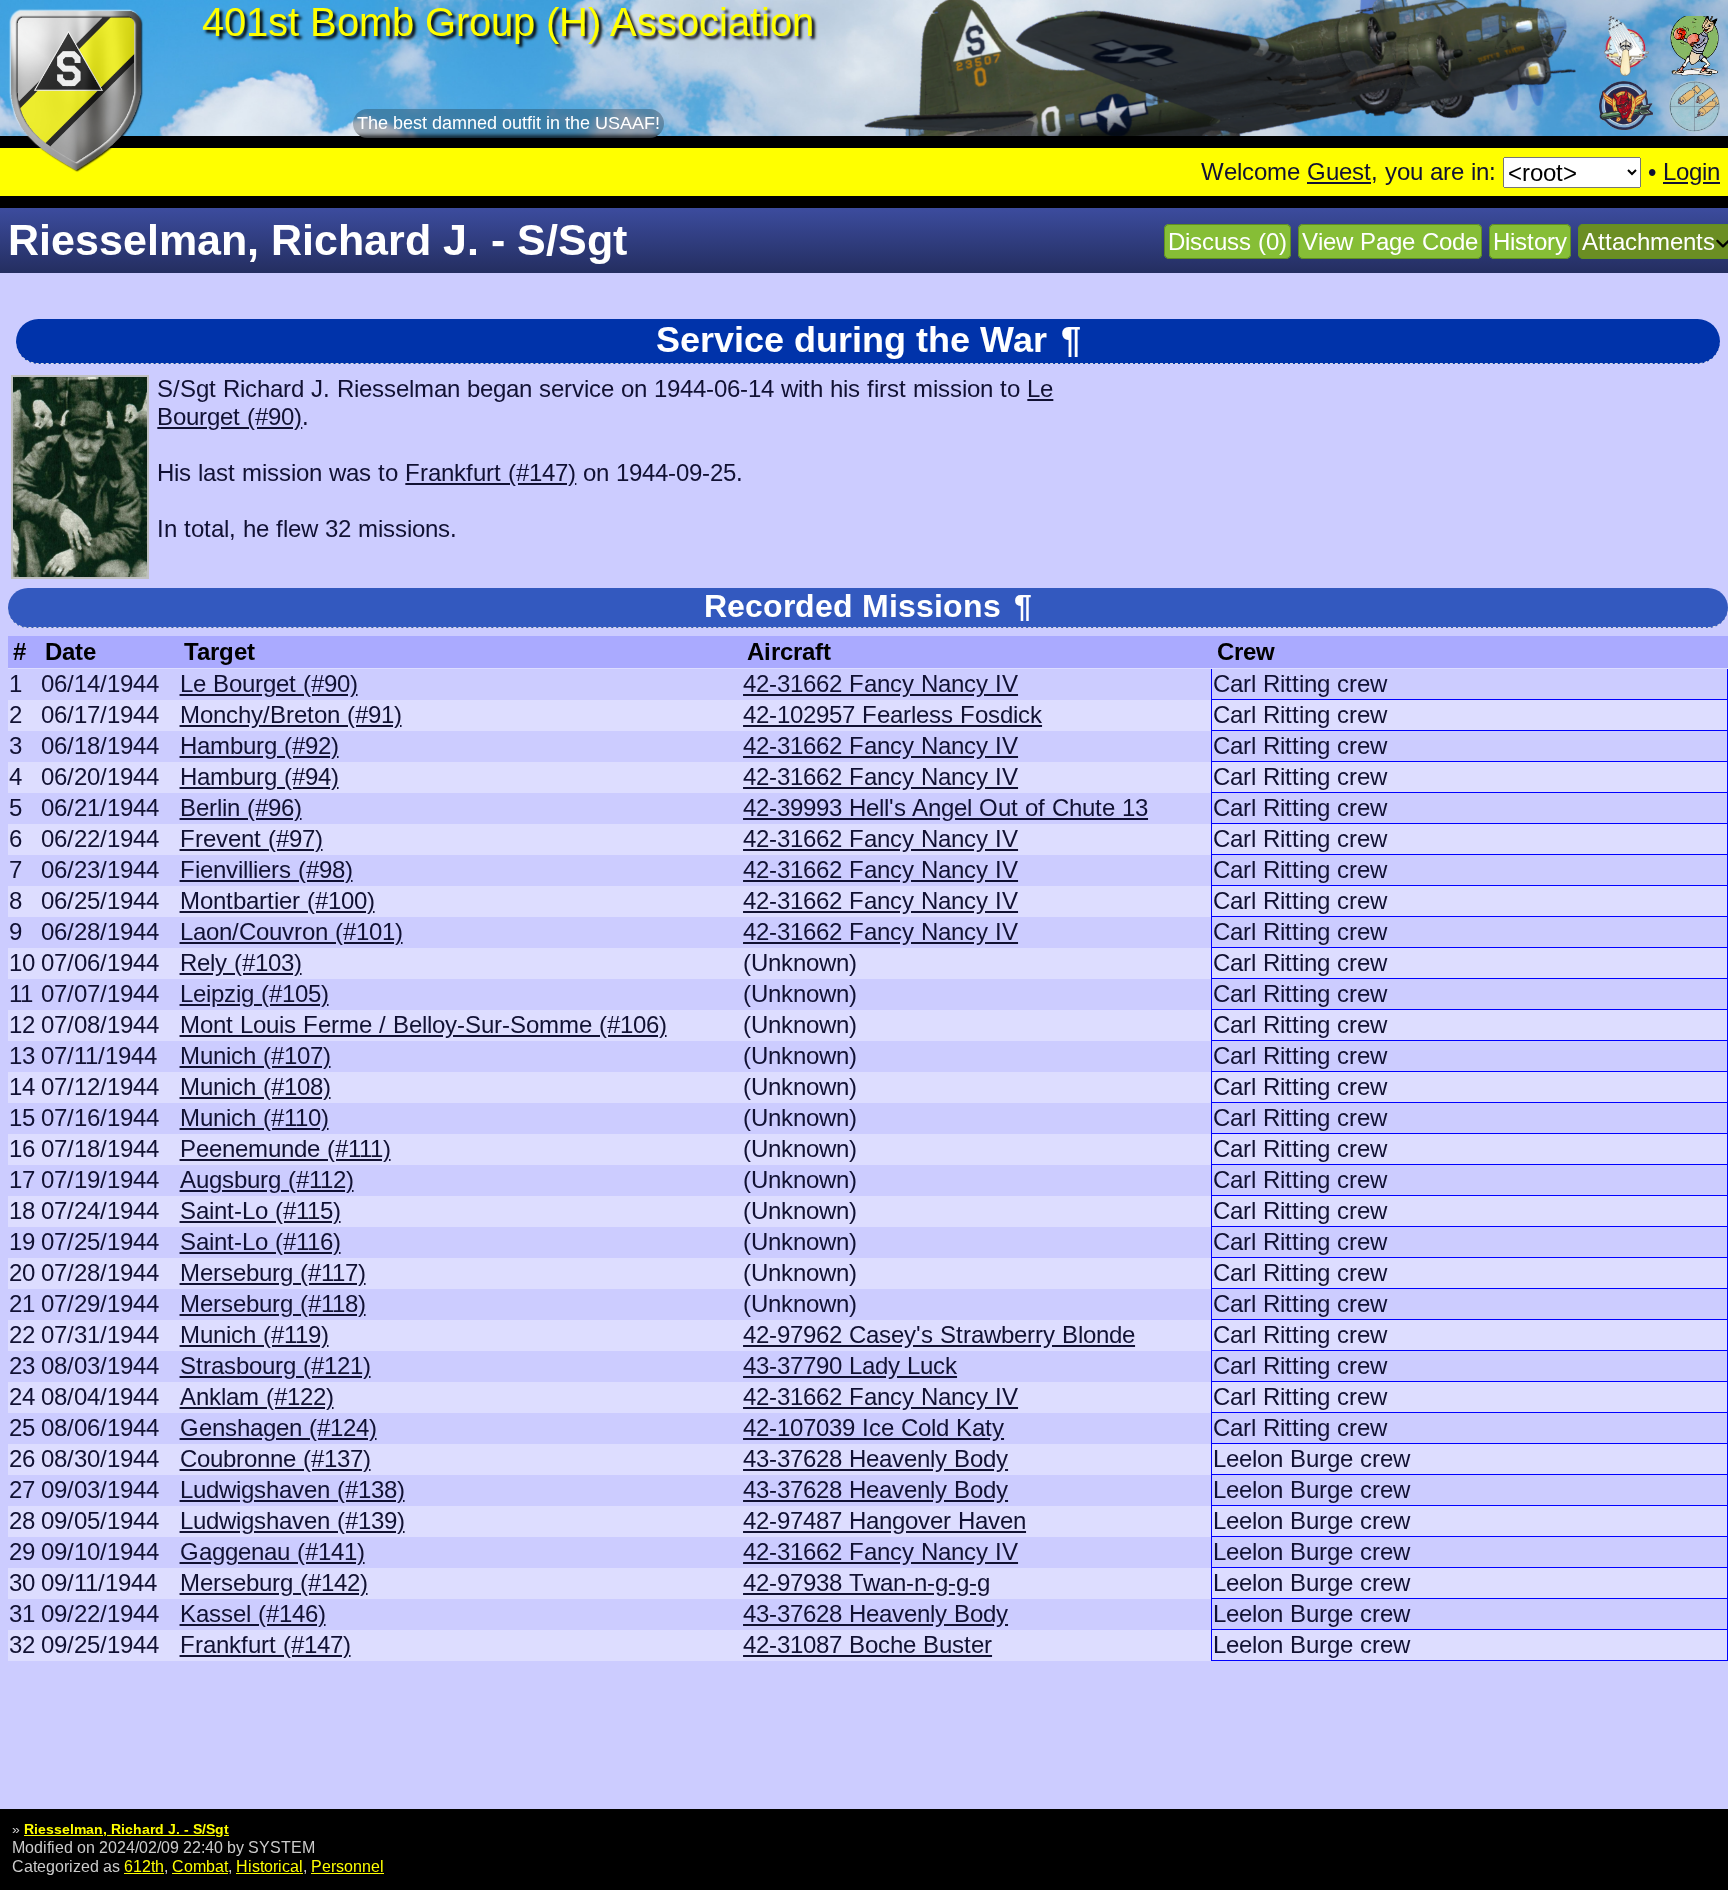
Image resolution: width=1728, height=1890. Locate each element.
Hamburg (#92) (259, 745)
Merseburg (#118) (273, 1303)
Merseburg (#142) (274, 1582)
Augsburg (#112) (267, 1179)
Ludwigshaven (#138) (292, 1489)
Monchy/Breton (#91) (291, 714)
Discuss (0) (1227, 241)
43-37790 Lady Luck (850, 1365)
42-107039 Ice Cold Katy (873, 1427)
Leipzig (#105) (254, 993)
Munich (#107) (255, 1055)
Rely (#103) (241, 962)
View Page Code (1390, 241)
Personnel (347, 1866)
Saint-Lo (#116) (260, 1241)
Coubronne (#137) (275, 1458)
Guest (1339, 171)
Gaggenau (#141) (272, 1551)
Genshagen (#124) (278, 1427)
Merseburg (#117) (273, 1272)
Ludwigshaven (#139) (292, 1520)
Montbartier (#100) (277, 900)
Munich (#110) (254, 1117)
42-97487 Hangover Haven (884, 1520)
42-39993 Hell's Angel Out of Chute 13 (945, 807)
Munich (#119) (254, 1334)
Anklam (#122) (257, 1396)
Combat (200, 1866)
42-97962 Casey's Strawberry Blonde (939, 1334)
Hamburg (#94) (259, 776)
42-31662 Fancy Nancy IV (880, 683)
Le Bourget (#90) (269, 683)
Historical (269, 1866)
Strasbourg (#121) (275, 1365)
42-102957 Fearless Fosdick (892, 714)
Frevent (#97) (251, 838)
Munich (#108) (255, 1086)
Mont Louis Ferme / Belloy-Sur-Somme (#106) (423, 1024)
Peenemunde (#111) (285, 1148)
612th (144, 1866)
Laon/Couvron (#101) (291, 931)
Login (1691, 171)
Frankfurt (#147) (490, 472)
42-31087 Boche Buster (867, 1644)
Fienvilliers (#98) (266, 869)
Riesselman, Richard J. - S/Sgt (126, 1829)
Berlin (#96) (241, 807)
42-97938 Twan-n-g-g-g (866, 1582)
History (1530, 241)
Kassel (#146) (253, 1613)
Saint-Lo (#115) (260, 1210)
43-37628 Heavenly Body (875, 1458)
